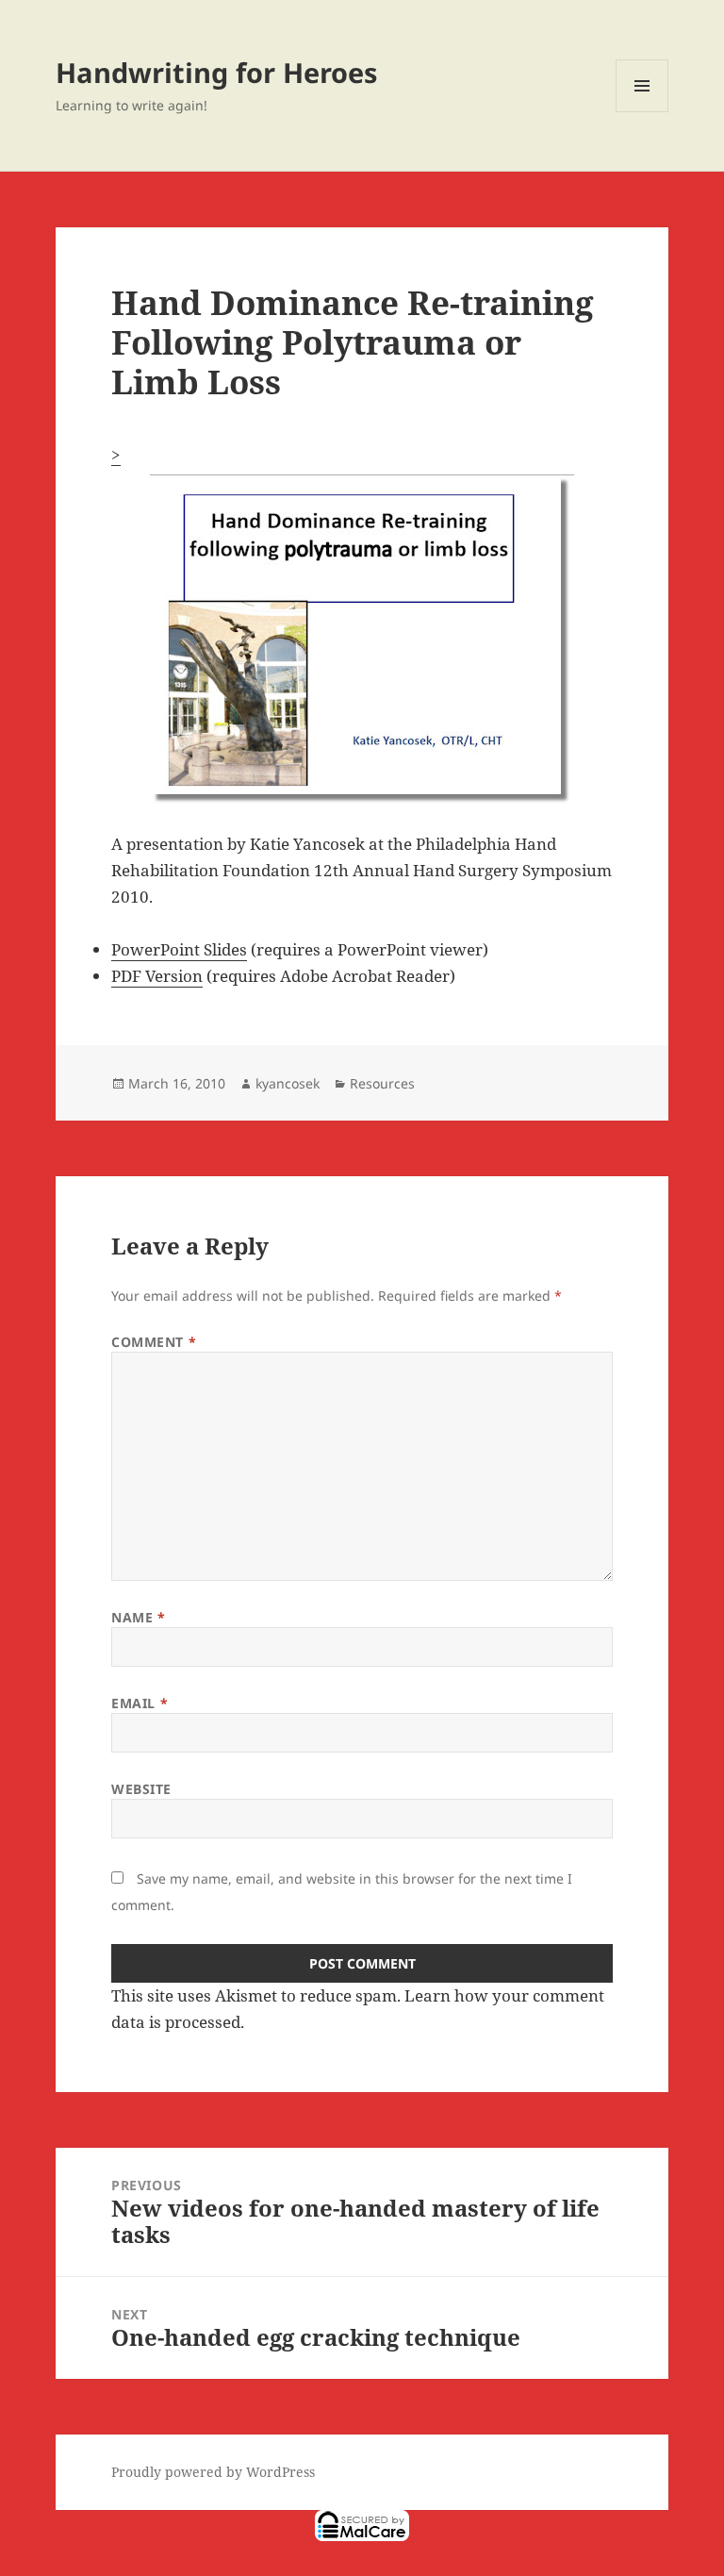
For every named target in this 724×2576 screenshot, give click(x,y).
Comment (154, 1342)
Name (138, 1617)
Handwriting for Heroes (216, 72)
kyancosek (288, 1083)
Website (141, 1789)
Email (140, 1703)
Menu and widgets (642, 112)
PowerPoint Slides (179, 949)
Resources (382, 1083)
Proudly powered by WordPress (213, 2472)
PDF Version (157, 976)
